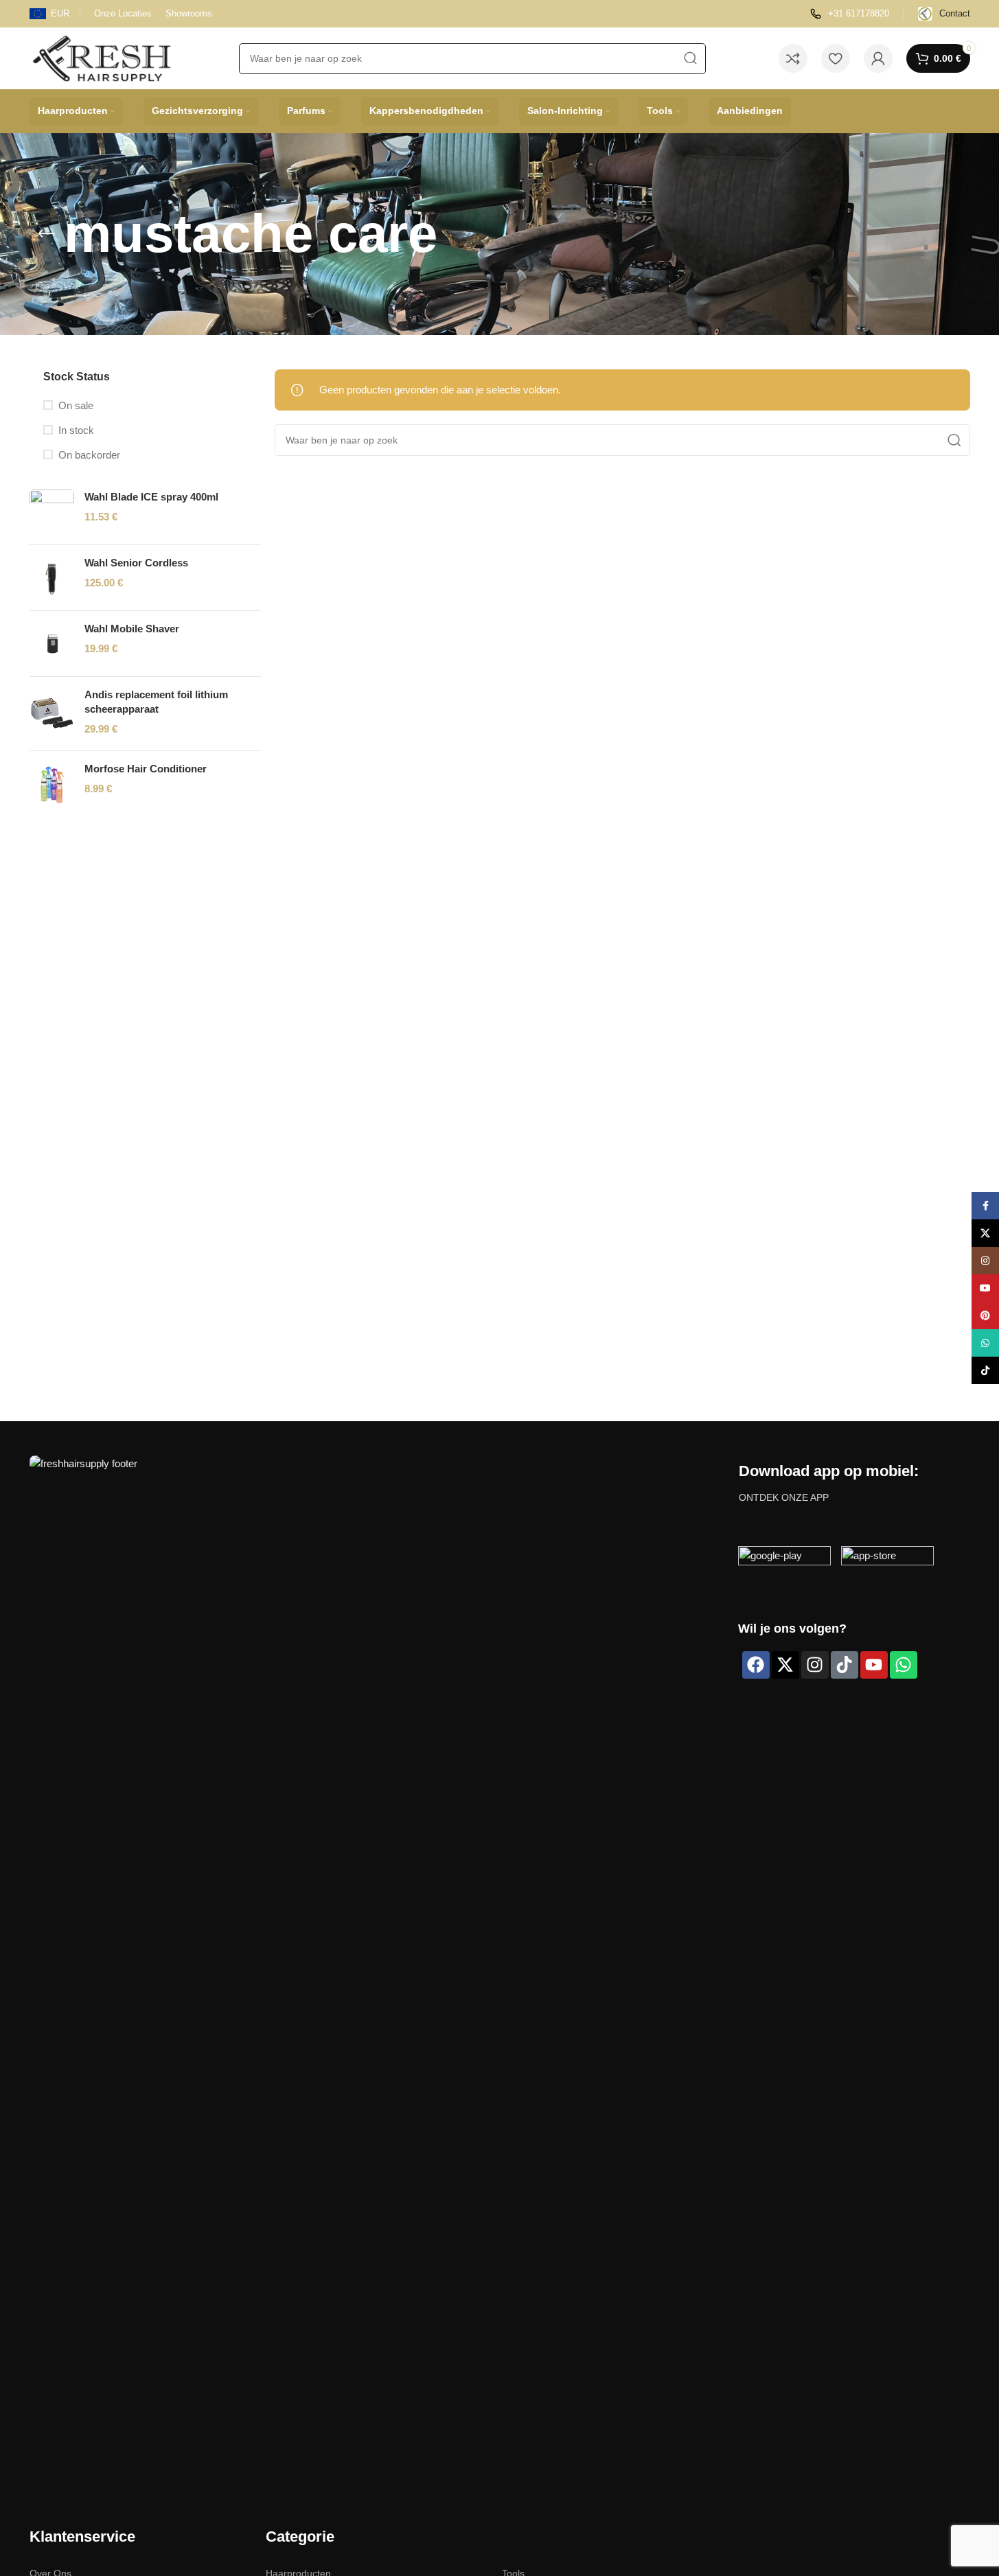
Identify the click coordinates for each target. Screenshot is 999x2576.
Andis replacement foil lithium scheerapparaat (156, 702)
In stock (76, 430)
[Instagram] (815, 1665)
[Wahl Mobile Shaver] (52, 644)
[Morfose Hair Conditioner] (52, 784)
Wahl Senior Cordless (136, 563)
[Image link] (377, 1969)
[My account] (878, 58)
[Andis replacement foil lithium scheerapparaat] (52, 714)
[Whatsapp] (904, 1665)
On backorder (89, 455)
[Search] (690, 59)
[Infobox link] (850, 14)
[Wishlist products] (836, 58)
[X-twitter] (785, 1665)
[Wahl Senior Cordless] (52, 578)
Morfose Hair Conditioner (146, 769)
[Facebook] (756, 1665)
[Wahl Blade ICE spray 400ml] (52, 512)
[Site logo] (102, 57)
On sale (76, 405)
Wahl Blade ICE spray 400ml (151, 497)
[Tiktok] (845, 1665)
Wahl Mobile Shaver (132, 629)
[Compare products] (793, 58)
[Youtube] (874, 1665)
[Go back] (47, 234)
